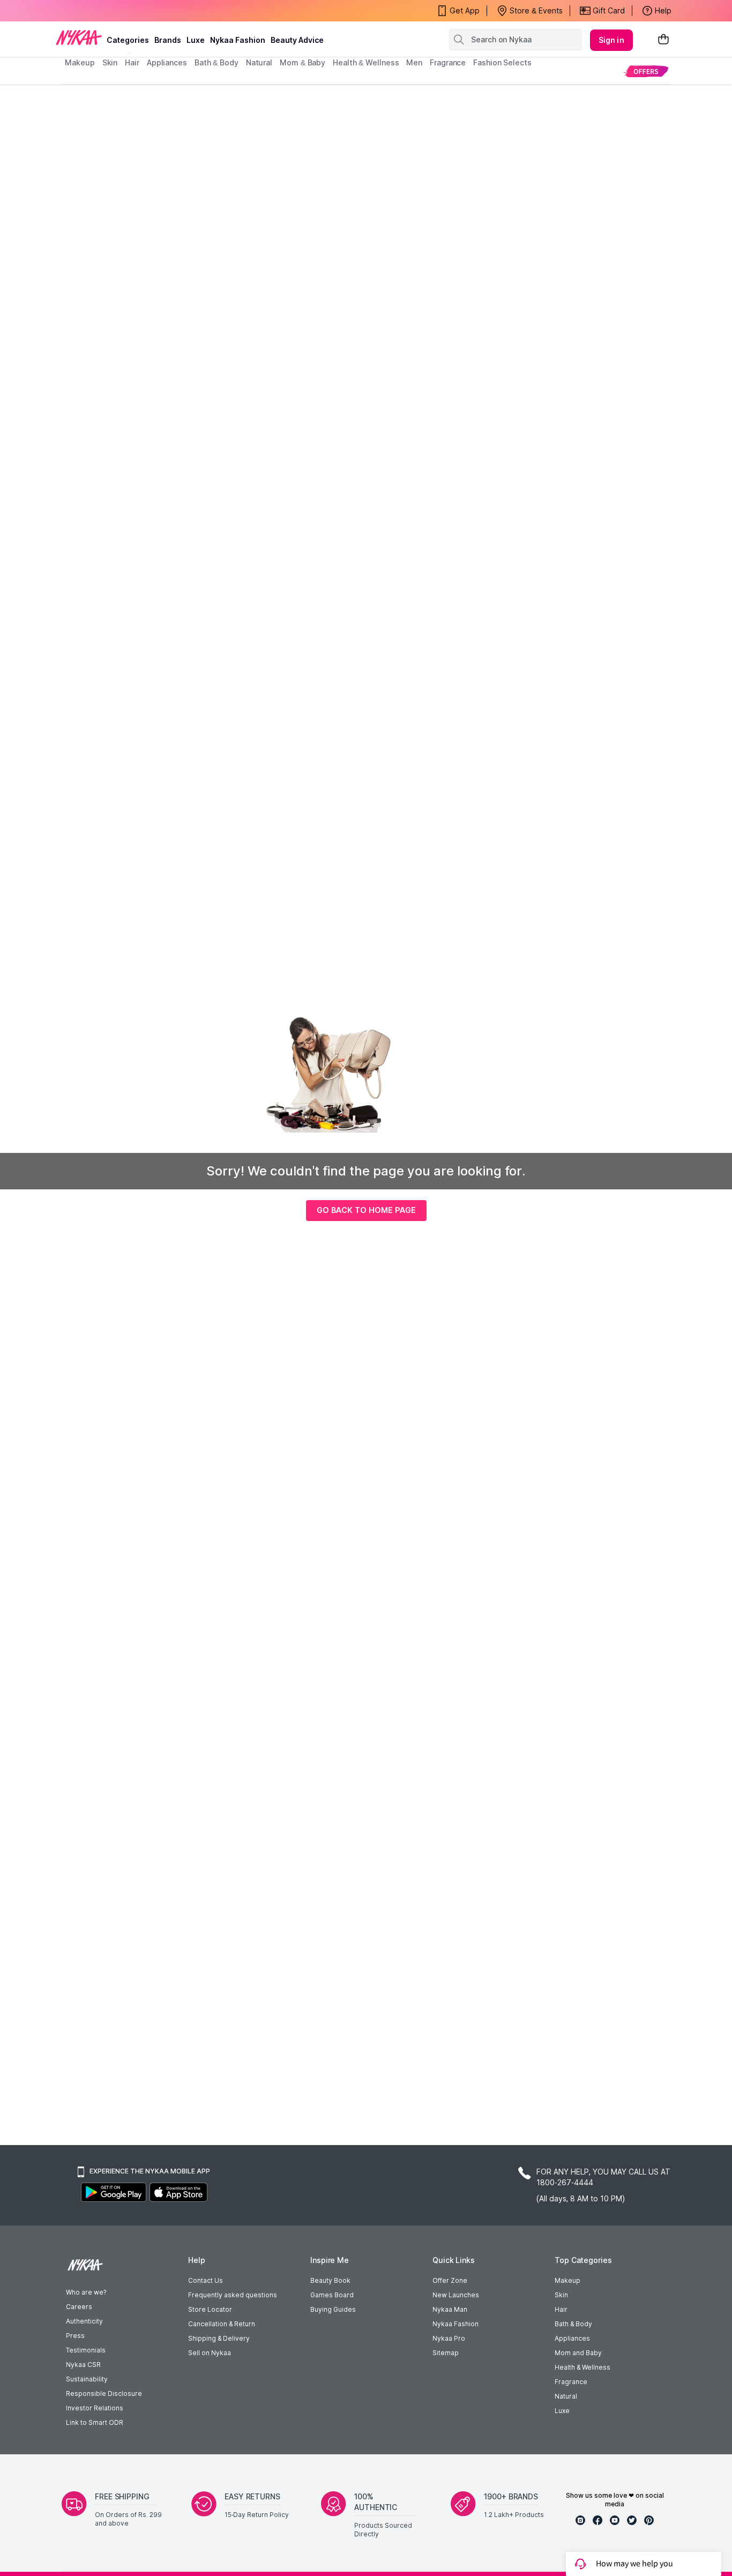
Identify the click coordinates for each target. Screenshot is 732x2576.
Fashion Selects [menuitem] (502, 62)
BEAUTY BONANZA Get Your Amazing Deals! (151, 11)
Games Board (332, 2295)
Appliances (572, 2338)
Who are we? (86, 2292)
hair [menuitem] (132, 62)
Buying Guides (333, 2309)
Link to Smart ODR (95, 2422)
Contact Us (206, 2280)
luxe (196, 40)
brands (168, 40)
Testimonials (86, 2350)
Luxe (562, 2411)
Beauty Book (330, 2280)
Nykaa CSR (83, 2365)
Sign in (611, 40)
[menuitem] (646, 71)
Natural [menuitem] (259, 62)
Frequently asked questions (233, 2295)
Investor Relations (95, 2408)
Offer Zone (450, 2280)
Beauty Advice (297, 40)
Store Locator (210, 2309)
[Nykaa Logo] (79, 37)
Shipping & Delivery (219, 2338)
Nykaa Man (450, 2309)
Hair (561, 2309)
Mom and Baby (578, 2353)
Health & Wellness (582, 2367)
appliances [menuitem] (167, 62)
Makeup (567, 2280)
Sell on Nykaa (210, 2353)
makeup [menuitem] (80, 62)
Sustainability (87, 2379)
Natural (566, 2396)
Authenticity (84, 2321)
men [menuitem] (414, 62)
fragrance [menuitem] (448, 62)
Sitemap (446, 2353)
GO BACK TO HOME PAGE (366, 1210)
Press (75, 2336)
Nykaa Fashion (238, 40)
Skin (561, 2295)
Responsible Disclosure (104, 2393)
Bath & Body (573, 2324)
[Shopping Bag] (663, 40)
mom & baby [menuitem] (302, 62)
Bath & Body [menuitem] (216, 62)
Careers (79, 2307)
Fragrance (571, 2382)
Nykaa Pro (449, 2338)
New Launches (456, 2295)
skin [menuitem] (110, 62)
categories (128, 40)
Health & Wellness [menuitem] (366, 62)
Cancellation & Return (222, 2324)
